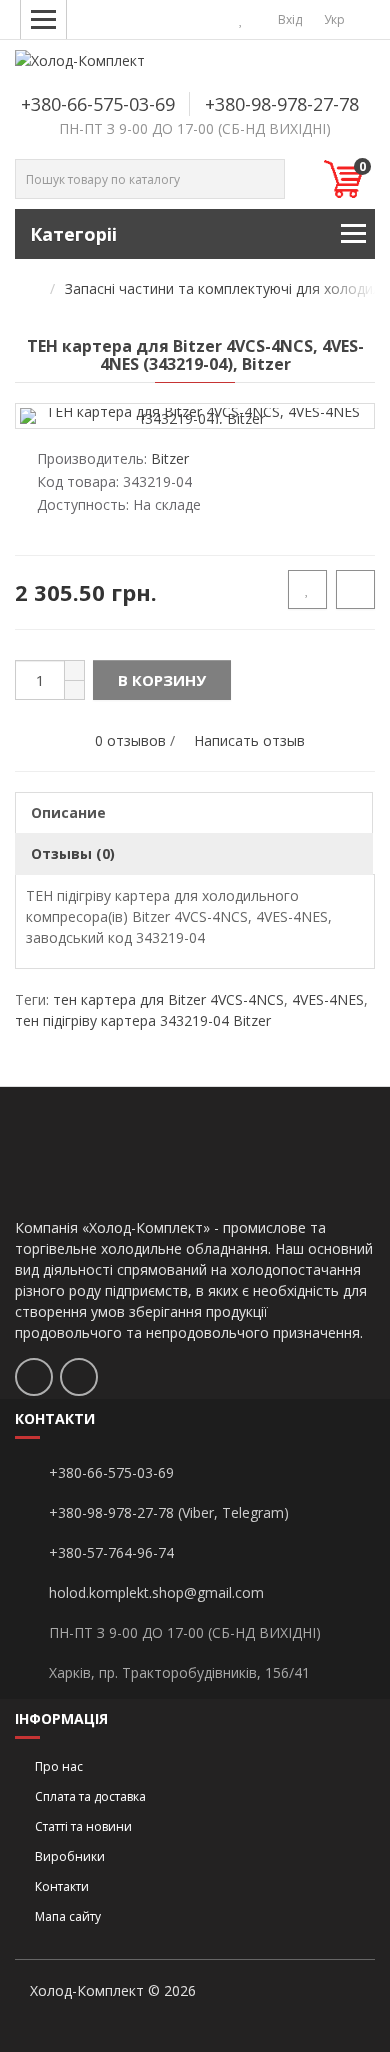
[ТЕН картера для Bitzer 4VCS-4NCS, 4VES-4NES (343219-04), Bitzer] (195, 414)
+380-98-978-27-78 (282, 104)
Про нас (59, 1766)
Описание (68, 812)
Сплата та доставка (90, 1796)
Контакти (62, 1886)
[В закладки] (307, 589)
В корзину (162, 680)
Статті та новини (83, 1826)
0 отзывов (130, 740)
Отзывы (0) (73, 853)
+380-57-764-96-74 (111, 1552)
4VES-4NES (328, 999)
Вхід (288, 19)
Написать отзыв (249, 740)
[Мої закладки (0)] (241, 19)
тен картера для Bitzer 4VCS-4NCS (168, 999)
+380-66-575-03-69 (98, 104)
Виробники (70, 1856)
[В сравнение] (355, 589)
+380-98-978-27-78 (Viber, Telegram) (169, 1512)
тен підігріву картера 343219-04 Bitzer (143, 1020)
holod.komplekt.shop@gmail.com (156, 1592)
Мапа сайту (68, 1916)
